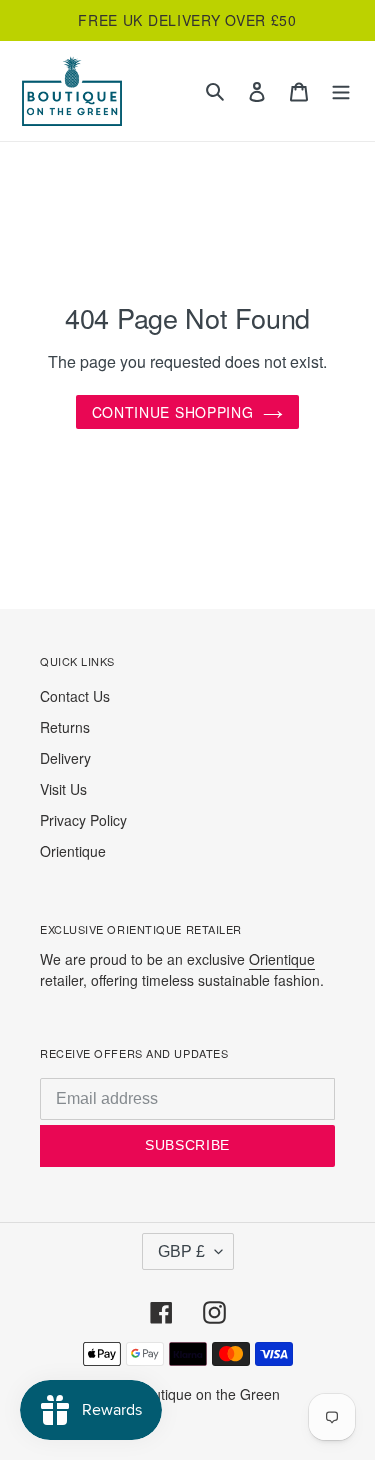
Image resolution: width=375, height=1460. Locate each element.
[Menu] (341, 91)
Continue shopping (173, 412)
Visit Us (63, 789)
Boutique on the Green (208, 1394)
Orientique (73, 851)
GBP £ (181, 1251)
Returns (65, 727)
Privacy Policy (83, 820)
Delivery (65, 758)
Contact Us (75, 696)
